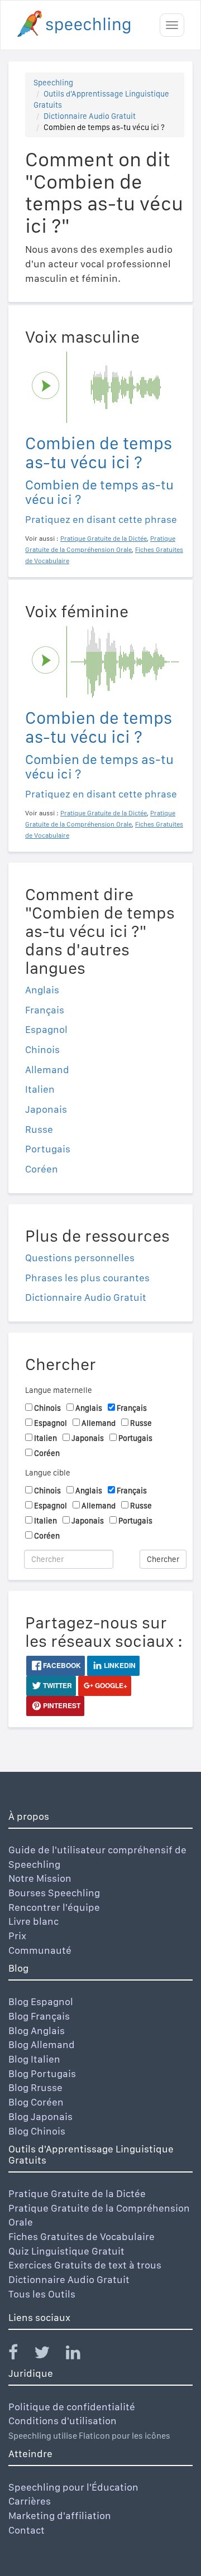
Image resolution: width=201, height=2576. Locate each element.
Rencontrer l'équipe (54, 1907)
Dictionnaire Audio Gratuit (90, 116)
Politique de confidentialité (72, 2407)
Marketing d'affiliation (60, 2515)
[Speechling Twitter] (49, 2355)
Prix (17, 1936)
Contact (27, 2530)
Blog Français (39, 2016)
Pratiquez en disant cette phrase (101, 519)
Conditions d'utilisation (63, 2421)
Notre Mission (40, 1878)
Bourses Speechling (54, 1893)
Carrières (30, 2501)
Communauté (40, 1950)
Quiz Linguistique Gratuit (66, 2251)
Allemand (47, 1070)
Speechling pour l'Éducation (73, 2487)
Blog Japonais (40, 2116)
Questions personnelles (80, 1258)
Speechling (53, 83)
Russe (39, 1129)
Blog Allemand (42, 2044)
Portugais (48, 1149)
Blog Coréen (36, 2102)
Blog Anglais (37, 2030)
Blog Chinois (37, 2131)
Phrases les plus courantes (87, 1278)
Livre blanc (33, 1921)
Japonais (46, 1109)
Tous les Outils (42, 2294)
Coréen (42, 1169)
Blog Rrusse (35, 2087)
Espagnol (46, 1029)
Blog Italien (34, 2059)
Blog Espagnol (41, 2001)
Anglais (42, 990)
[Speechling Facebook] (20, 2355)
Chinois (42, 1049)
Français (45, 1010)
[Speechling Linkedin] (80, 2355)
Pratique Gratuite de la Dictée (77, 2193)
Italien (40, 1089)
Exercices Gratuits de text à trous (85, 2265)
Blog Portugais (42, 2073)
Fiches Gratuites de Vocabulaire (82, 2236)
